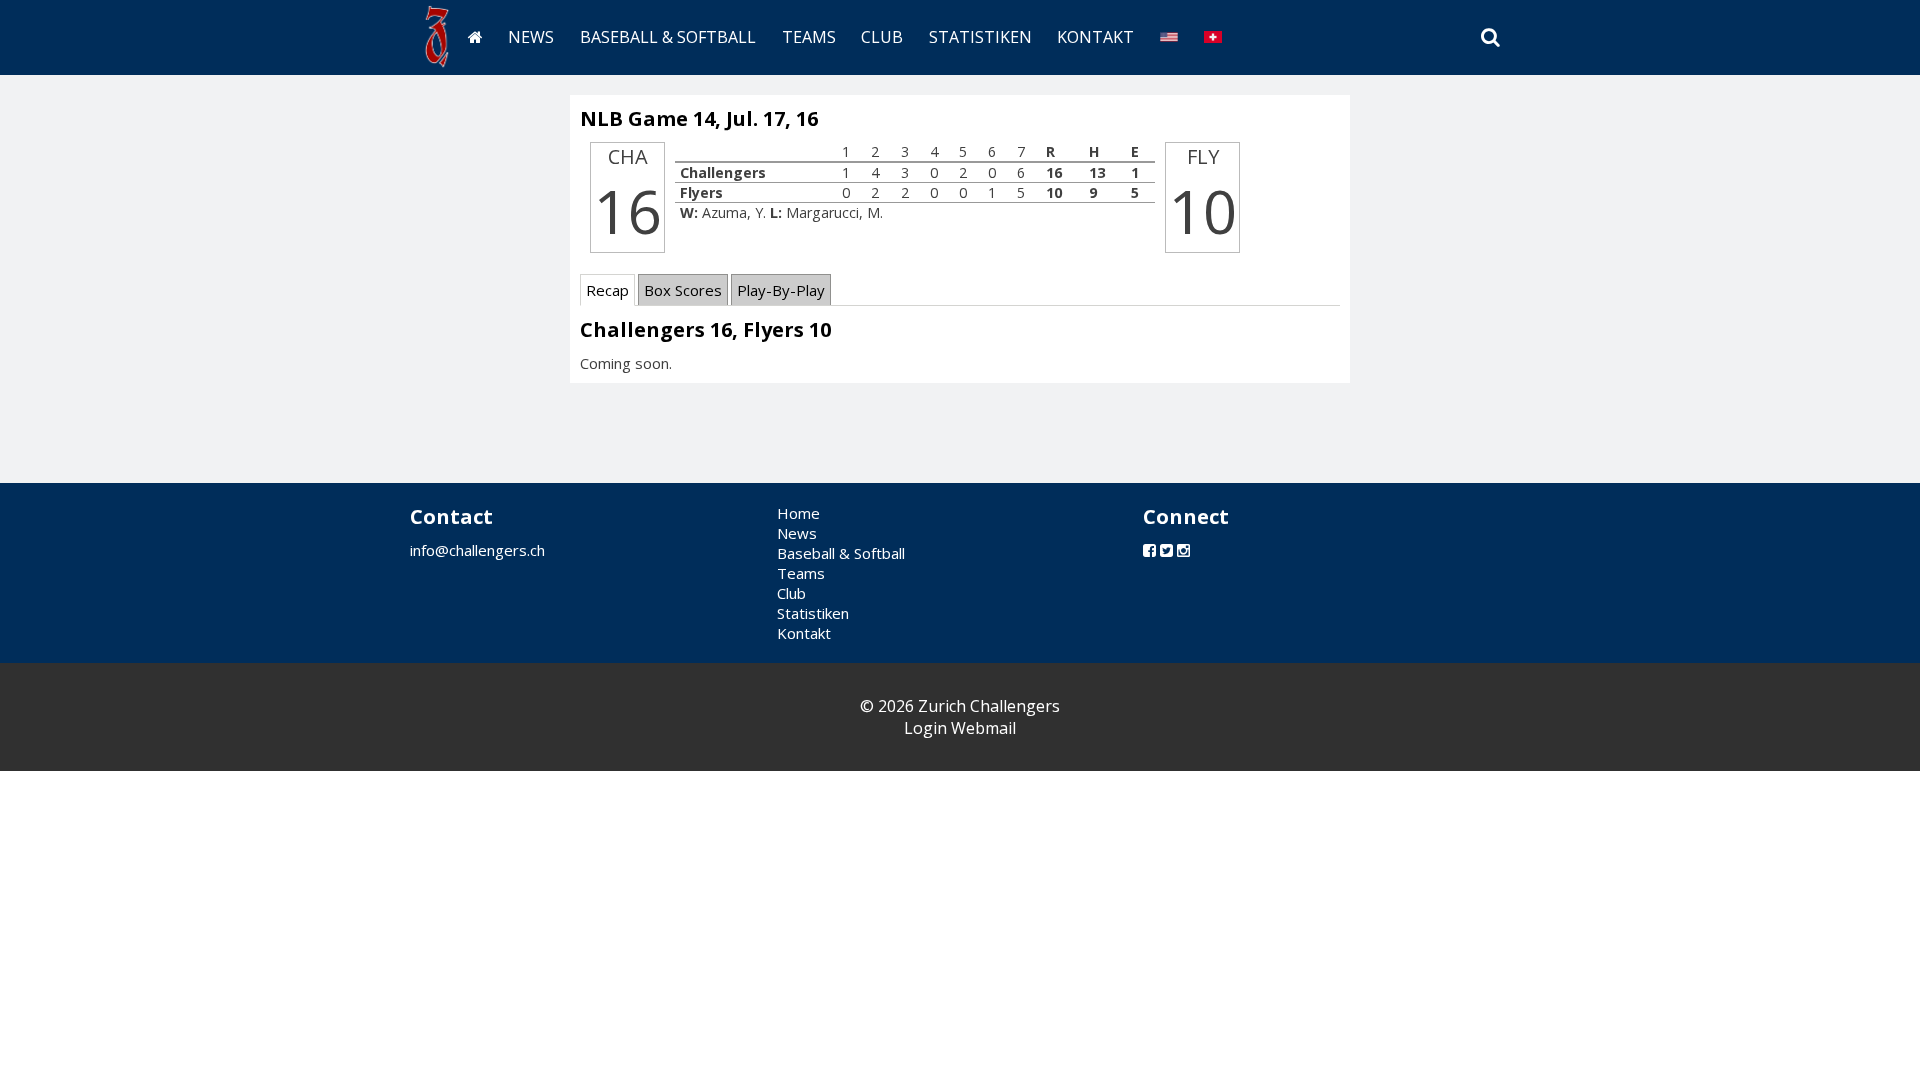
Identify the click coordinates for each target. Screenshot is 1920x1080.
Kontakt (1095, 37)
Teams (809, 37)
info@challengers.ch (477, 550)
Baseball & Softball (668, 37)
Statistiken (980, 37)
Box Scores (683, 290)
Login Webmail (960, 728)
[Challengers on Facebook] (1149, 550)
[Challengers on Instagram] (1183, 550)
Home (798, 513)
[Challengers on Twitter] (1166, 550)
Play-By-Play (781, 290)
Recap (607, 290)
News (531, 37)
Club (882, 37)
